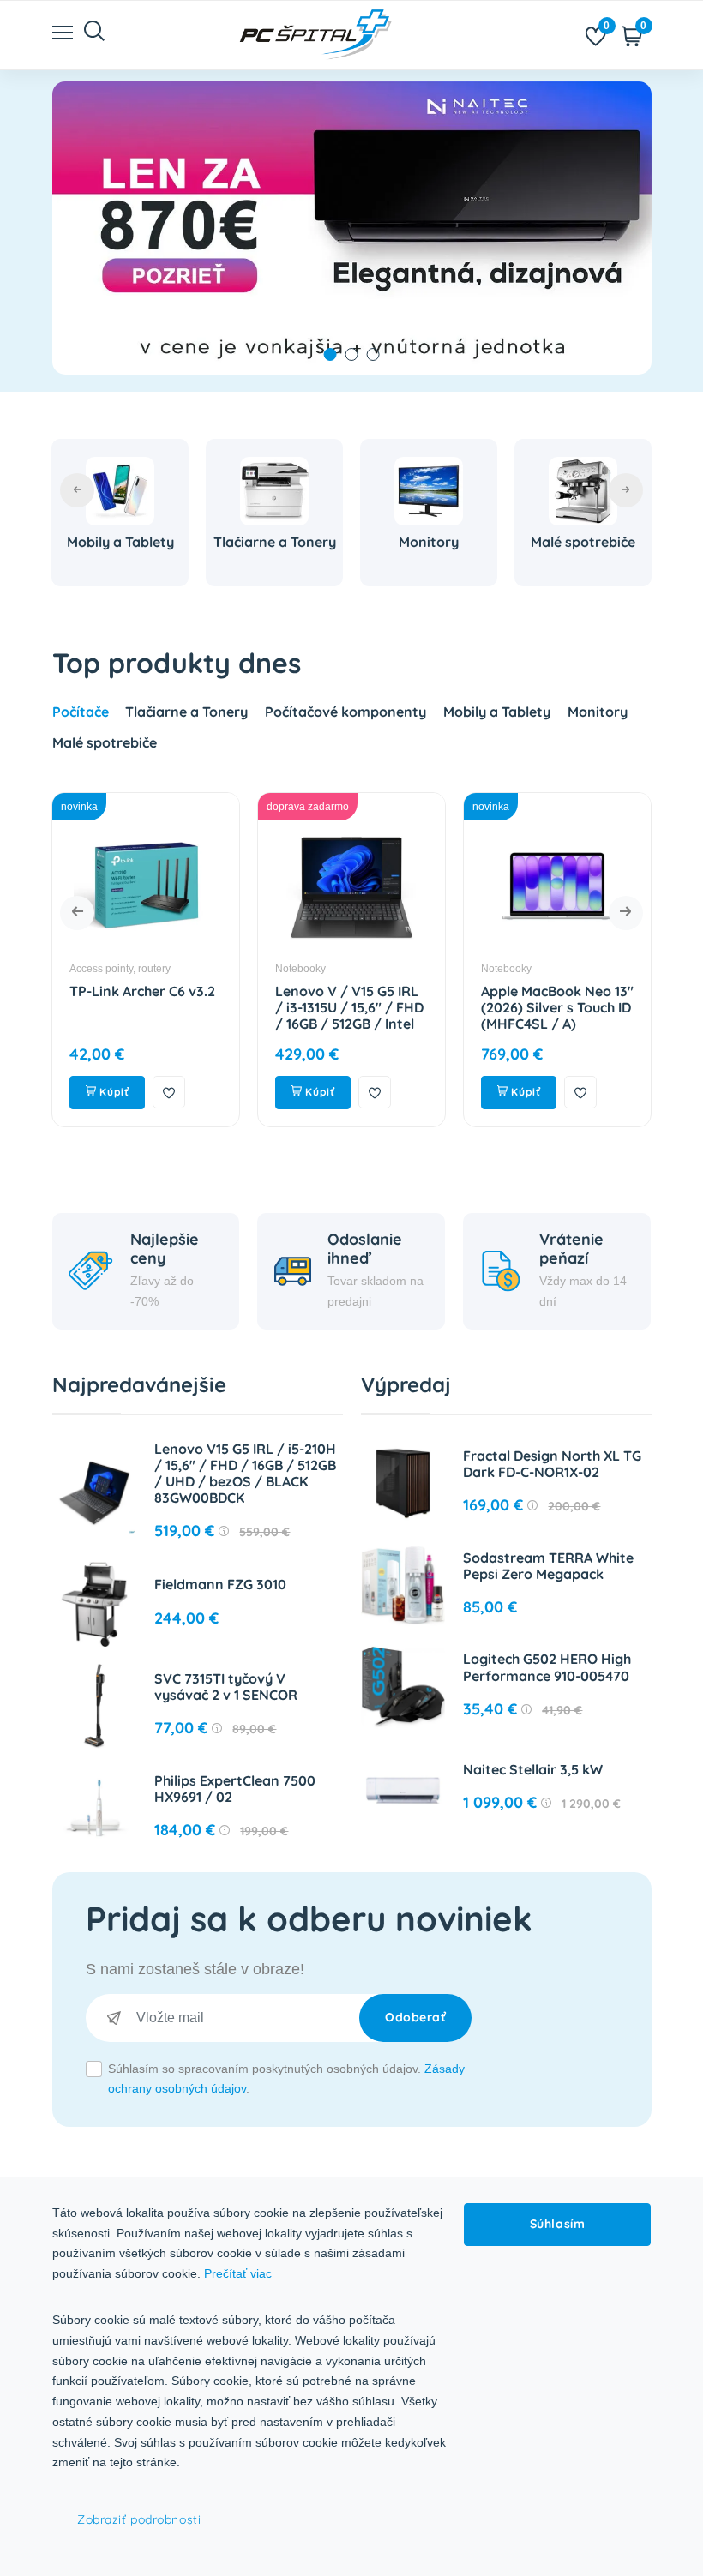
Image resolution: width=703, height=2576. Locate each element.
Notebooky (300, 969)
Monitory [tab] (598, 712)
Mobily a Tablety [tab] (497, 712)
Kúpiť (113, 1092)
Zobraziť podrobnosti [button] (139, 2519)
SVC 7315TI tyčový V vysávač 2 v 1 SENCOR (226, 1687)
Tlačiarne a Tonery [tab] (186, 712)
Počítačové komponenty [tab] (345, 712)
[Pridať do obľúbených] (169, 1092)
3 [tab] (373, 354)
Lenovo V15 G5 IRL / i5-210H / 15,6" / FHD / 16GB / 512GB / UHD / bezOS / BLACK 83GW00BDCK (245, 1474)
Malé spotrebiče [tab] (105, 742)
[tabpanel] (352, 228)
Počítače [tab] (81, 712)
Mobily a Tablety (120, 542)
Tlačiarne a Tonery (275, 542)
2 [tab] (352, 354)
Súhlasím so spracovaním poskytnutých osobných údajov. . (286, 2079)
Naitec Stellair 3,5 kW (533, 1769)
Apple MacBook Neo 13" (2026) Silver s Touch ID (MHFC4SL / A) (557, 1007)
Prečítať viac (238, 2273)
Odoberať (415, 2017)
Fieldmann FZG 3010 (220, 1584)
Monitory (429, 542)
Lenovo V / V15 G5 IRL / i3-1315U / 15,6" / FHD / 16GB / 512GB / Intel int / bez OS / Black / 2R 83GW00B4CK (349, 1024)
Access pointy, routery (120, 969)
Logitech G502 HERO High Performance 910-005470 (547, 1667)
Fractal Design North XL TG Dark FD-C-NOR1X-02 (552, 1464)
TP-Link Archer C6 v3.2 (142, 991)
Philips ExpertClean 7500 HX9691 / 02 (235, 1789)
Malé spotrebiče (583, 542)
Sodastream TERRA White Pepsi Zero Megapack (548, 1566)
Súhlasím (557, 2224)
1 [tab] (330, 354)
